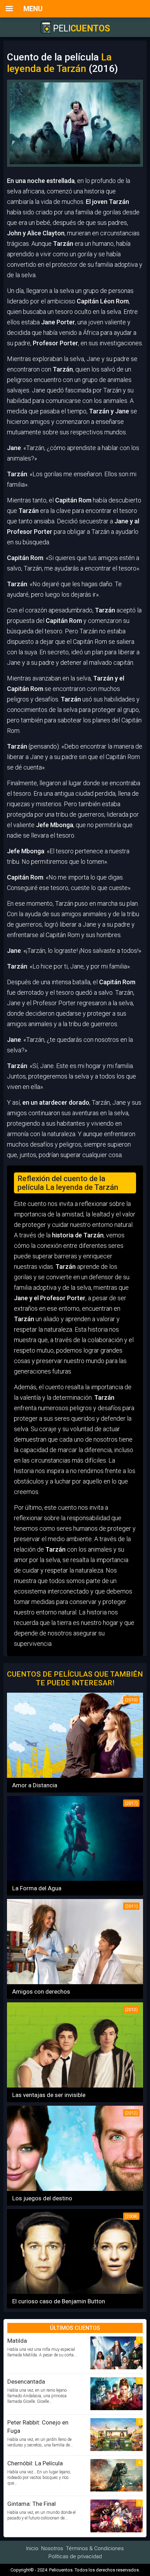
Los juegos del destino (42, 2198)
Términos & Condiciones (95, 2548)
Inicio (32, 2548)
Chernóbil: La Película (35, 2463)
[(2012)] (75, 2085)
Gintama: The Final (32, 2504)
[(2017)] (75, 1879)
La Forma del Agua (37, 1888)
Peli (80, 28)
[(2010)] (75, 1776)
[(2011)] (75, 1982)
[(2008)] (75, 2292)
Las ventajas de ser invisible (49, 2095)
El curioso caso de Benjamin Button (59, 2301)
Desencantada (26, 2382)
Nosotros (52, 2548)
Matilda (17, 2341)
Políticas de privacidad (75, 2556)
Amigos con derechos (41, 1992)
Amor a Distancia (35, 1785)
